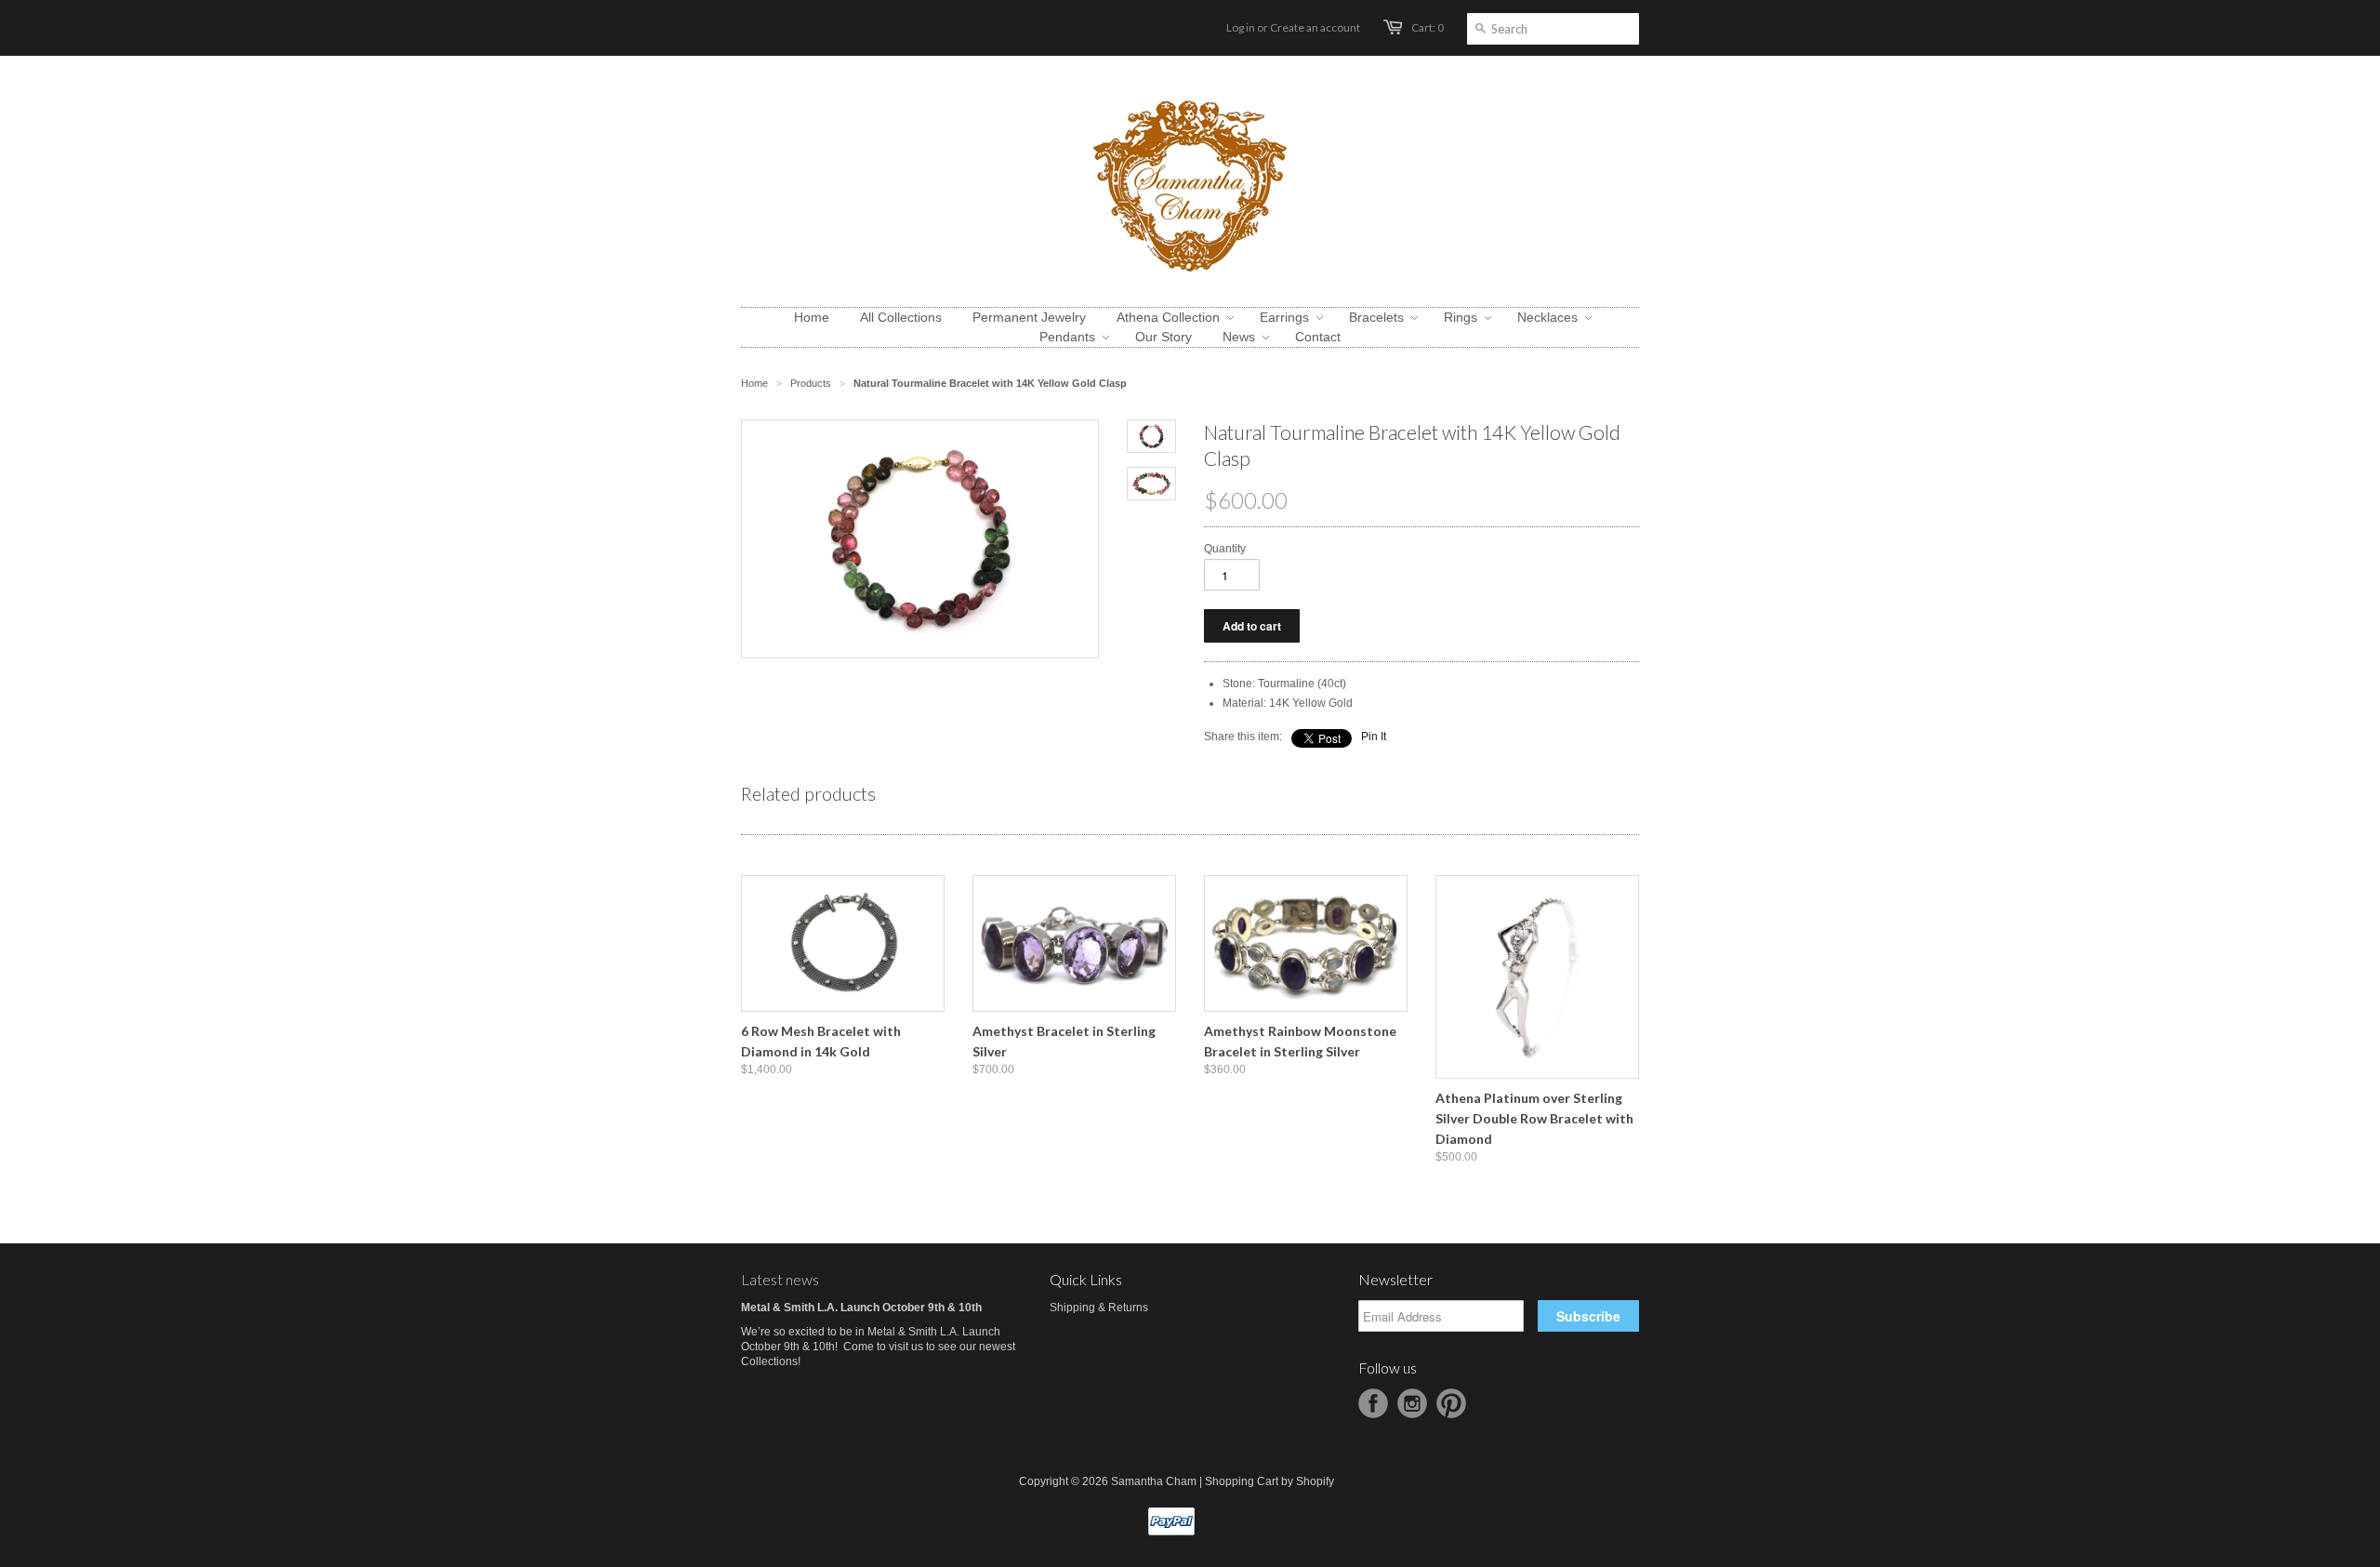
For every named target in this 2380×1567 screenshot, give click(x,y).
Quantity (1225, 549)
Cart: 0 (1428, 27)
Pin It (1374, 737)
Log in (1241, 27)
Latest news (780, 1279)
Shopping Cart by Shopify (1269, 1481)
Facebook (1373, 1403)
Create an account (1315, 27)
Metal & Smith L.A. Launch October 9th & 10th (861, 1308)
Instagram (1412, 1403)
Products (811, 383)
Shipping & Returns (1099, 1308)
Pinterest (1451, 1403)
